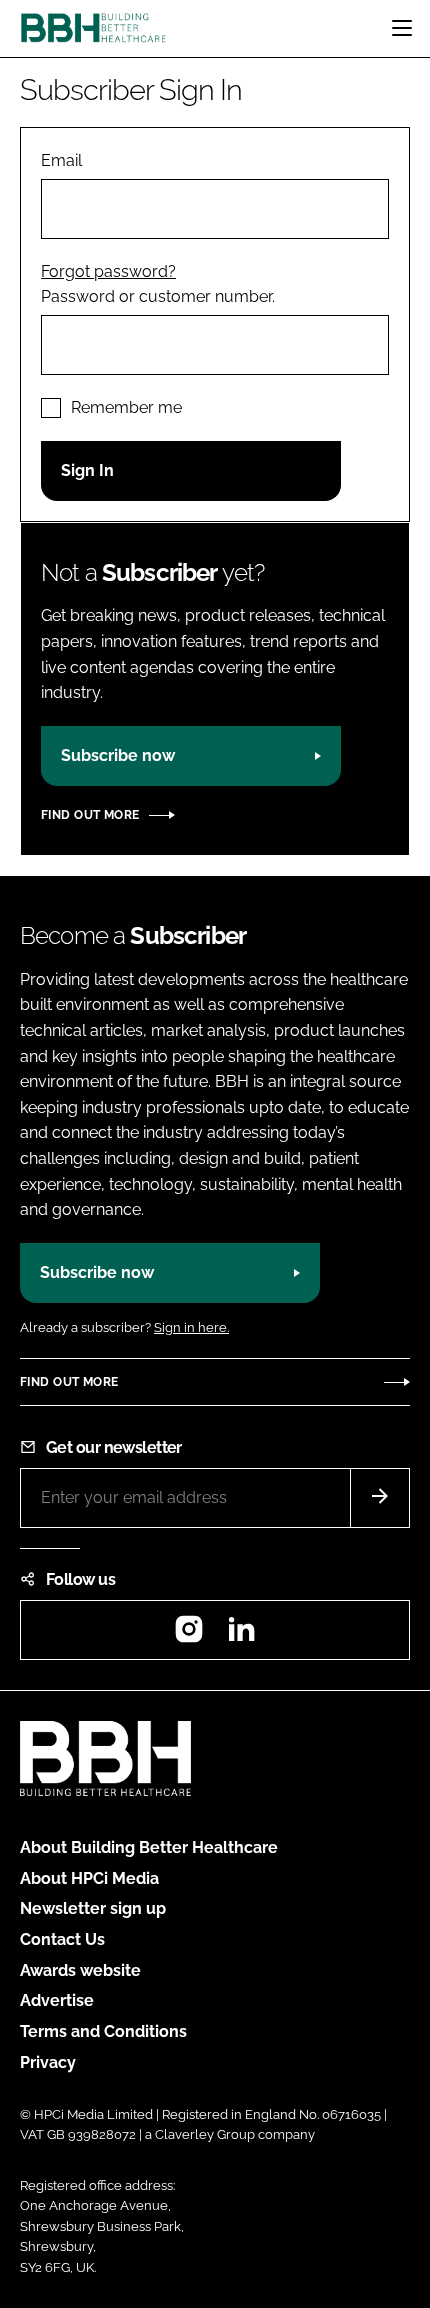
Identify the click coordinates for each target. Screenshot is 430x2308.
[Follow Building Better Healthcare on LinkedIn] (241, 1635)
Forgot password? (108, 271)
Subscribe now (118, 755)
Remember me (126, 407)
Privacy (48, 2062)
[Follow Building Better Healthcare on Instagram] (189, 1635)
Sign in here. (191, 1327)
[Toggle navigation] (402, 28)
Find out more (90, 815)
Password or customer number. (158, 296)
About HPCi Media (89, 1878)
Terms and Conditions (103, 2031)
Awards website (80, 1970)
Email (61, 160)
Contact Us (62, 1939)
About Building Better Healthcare (149, 1847)
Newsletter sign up (93, 1908)
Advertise (57, 2000)
